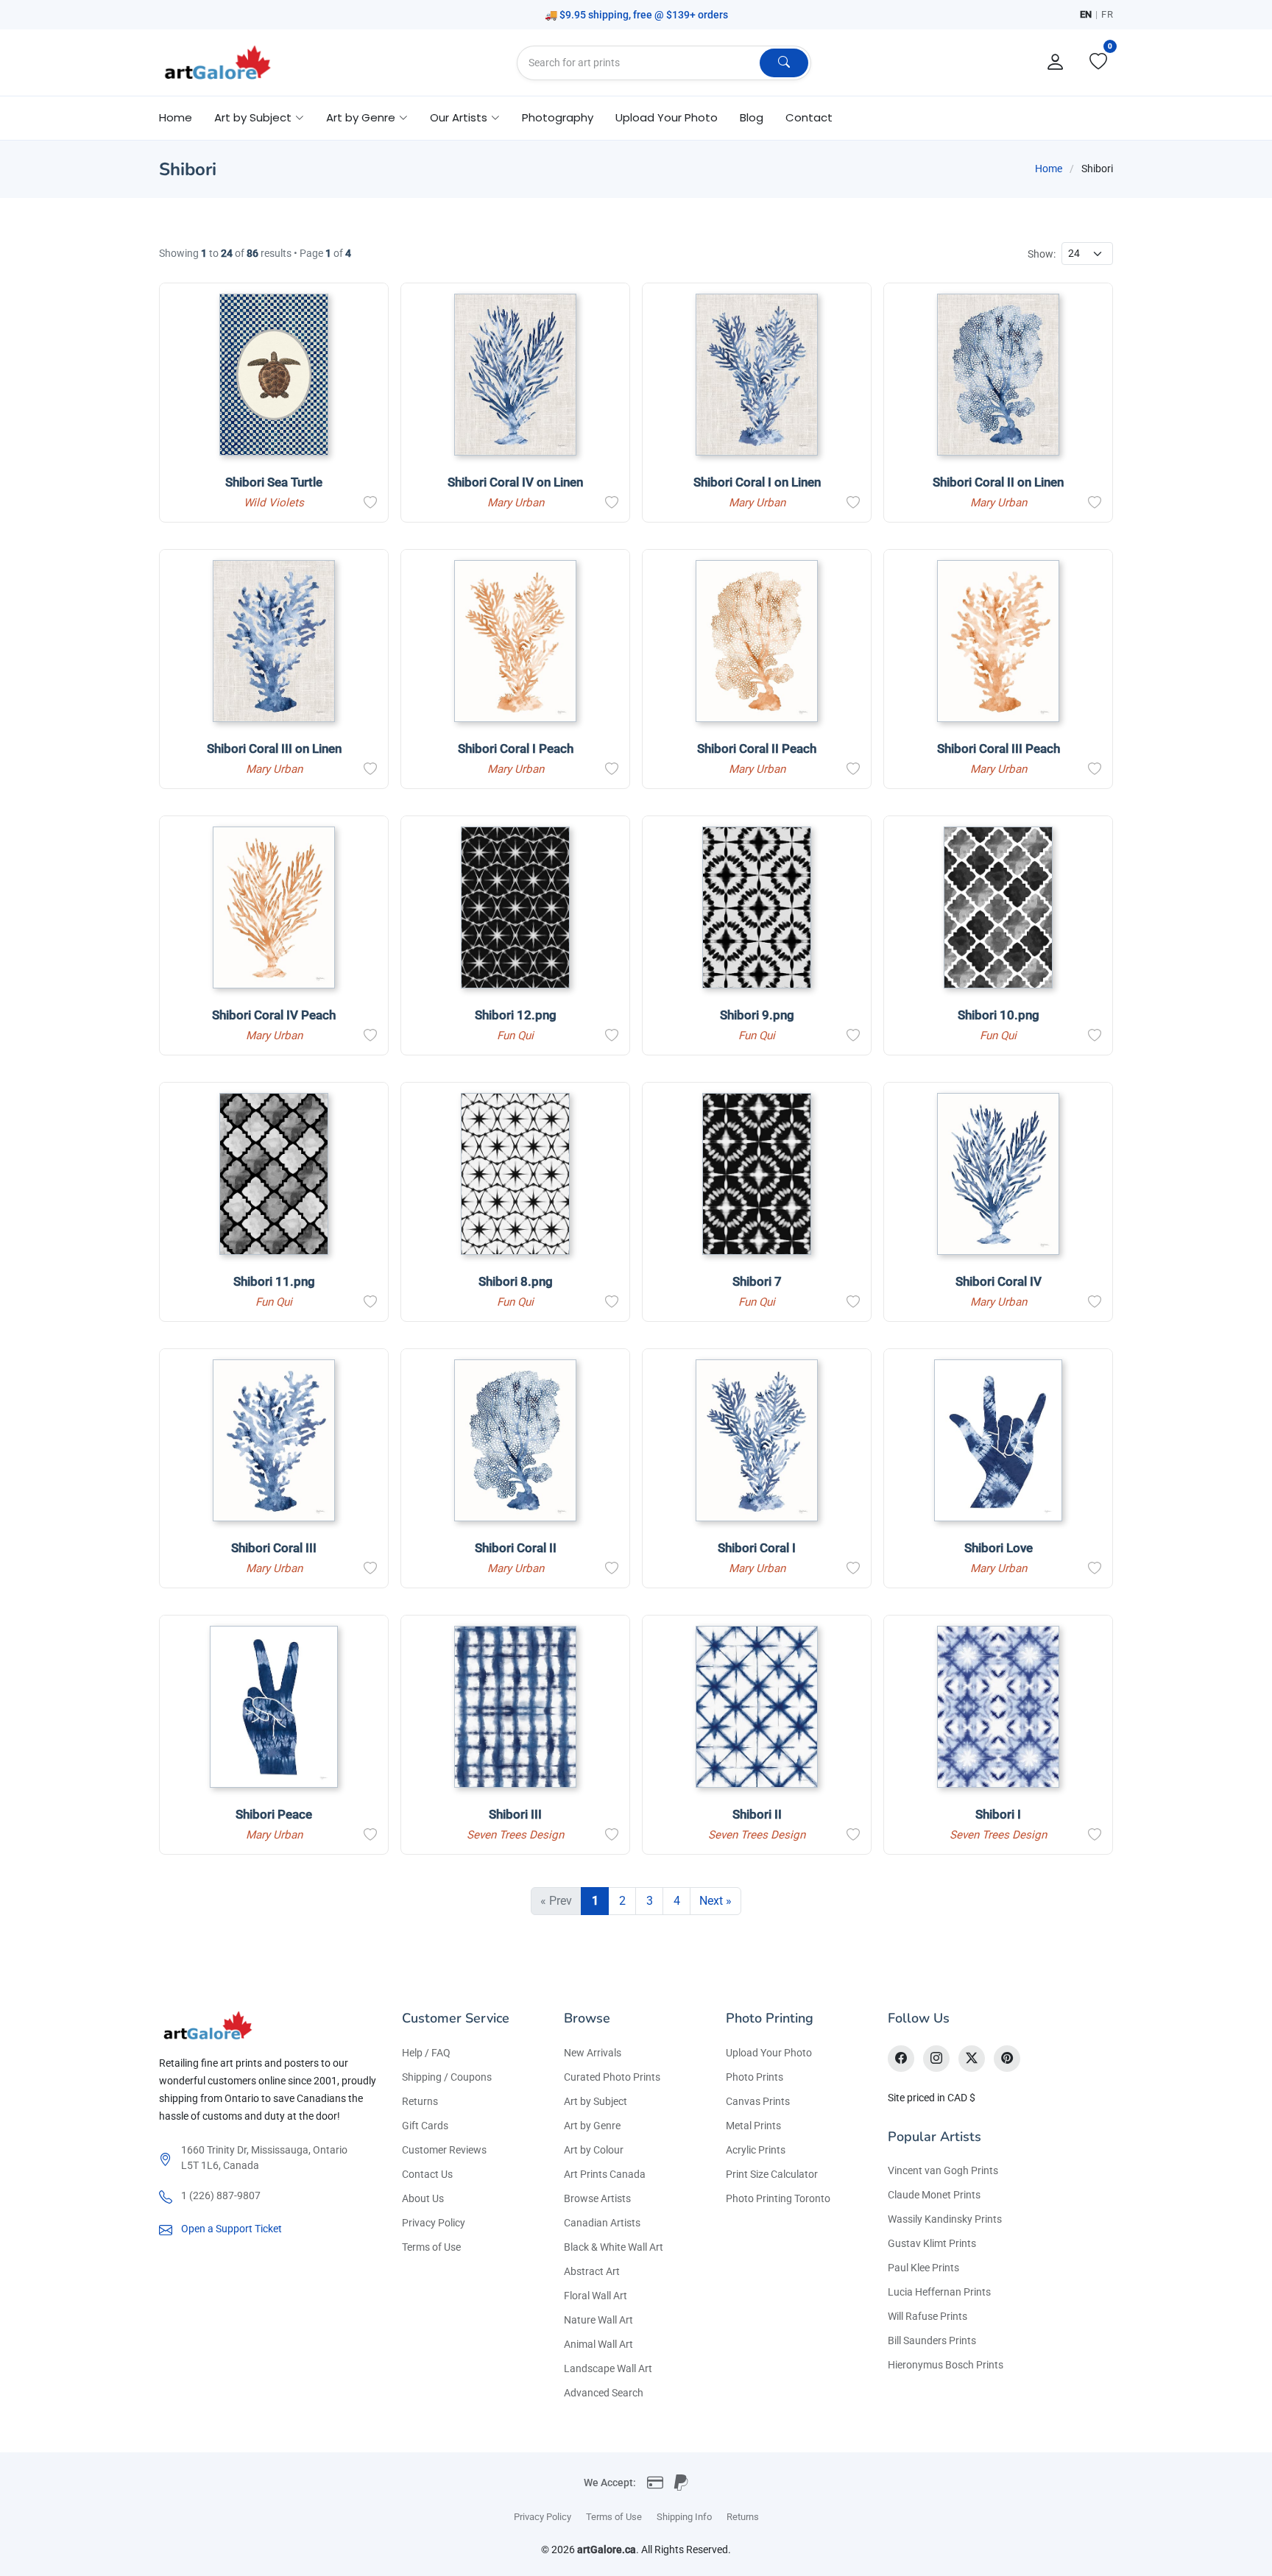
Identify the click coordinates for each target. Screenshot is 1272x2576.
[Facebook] (901, 2059)
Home (176, 117)
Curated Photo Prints (612, 2077)
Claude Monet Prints (934, 2195)
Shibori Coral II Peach (757, 749)
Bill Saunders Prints (932, 2340)
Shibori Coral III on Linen (274, 749)
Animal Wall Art (598, 2344)
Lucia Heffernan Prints (939, 2292)
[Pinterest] (1007, 2059)
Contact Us (427, 2174)
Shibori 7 (757, 1281)
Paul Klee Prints (923, 2268)
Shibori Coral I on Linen (757, 482)
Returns (420, 2101)
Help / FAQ (426, 2053)
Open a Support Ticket (232, 2229)
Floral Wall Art (596, 2296)
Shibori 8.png (516, 1281)
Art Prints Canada (605, 2174)
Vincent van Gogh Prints (943, 2170)
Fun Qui (515, 1036)
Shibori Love (999, 1548)
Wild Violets (274, 503)
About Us (423, 2198)
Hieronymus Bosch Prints (946, 2365)
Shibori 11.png (274, 1281)
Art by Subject (596, 2101)
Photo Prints (755, 2077)
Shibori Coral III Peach (999, 749)
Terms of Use (431, 2247)
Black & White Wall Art (614, 2247)
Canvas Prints (758, 2101)
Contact (809, 117)
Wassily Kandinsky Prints (945, 2219)
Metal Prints (753, 2126)
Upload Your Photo (667, 117)
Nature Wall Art (598, 2320)
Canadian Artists (602, 2223)
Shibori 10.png (999, 1015)
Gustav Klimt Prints (932, 2243)
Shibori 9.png (757, 1015)
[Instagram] (936, 2059)
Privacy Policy (434, 2223)
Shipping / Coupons (447, 2077)
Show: (1042, 254)
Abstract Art (592, 2271)
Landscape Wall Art (608, 2368)
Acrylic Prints (756, 2150)
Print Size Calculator (772, 2174)
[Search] (784, 63)
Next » (715, 1901)
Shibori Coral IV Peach (274, 1015)
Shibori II (757, 1814)
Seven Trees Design (515, 1835)
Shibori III (515, 1814)
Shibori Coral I (757, 1548)
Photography (558, 117)
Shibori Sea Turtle (274, 482)
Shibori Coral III (274, 1548)
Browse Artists (597, 2198)
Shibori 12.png (516, 1015)
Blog (752, 117)
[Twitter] (972, 2059)
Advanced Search (604, 2393)
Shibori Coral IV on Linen (515, 482)
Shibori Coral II (516, 1548)
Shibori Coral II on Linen (998, 482)
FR (1107, 14)
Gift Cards (425, 2126)
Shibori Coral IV (999, 1281)
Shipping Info (684, 2517)
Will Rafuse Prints (928, 2316)
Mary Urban (516, 503)
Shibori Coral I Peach (516, 749)
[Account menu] (1056, 63)
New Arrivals (593, 2053)
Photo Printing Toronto (778, 2198)
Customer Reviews (444, 2150)
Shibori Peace (274, 1814)
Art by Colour (594, 2150)
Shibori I (998, 1814)
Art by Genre (592, 2126)
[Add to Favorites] (370, 503)
